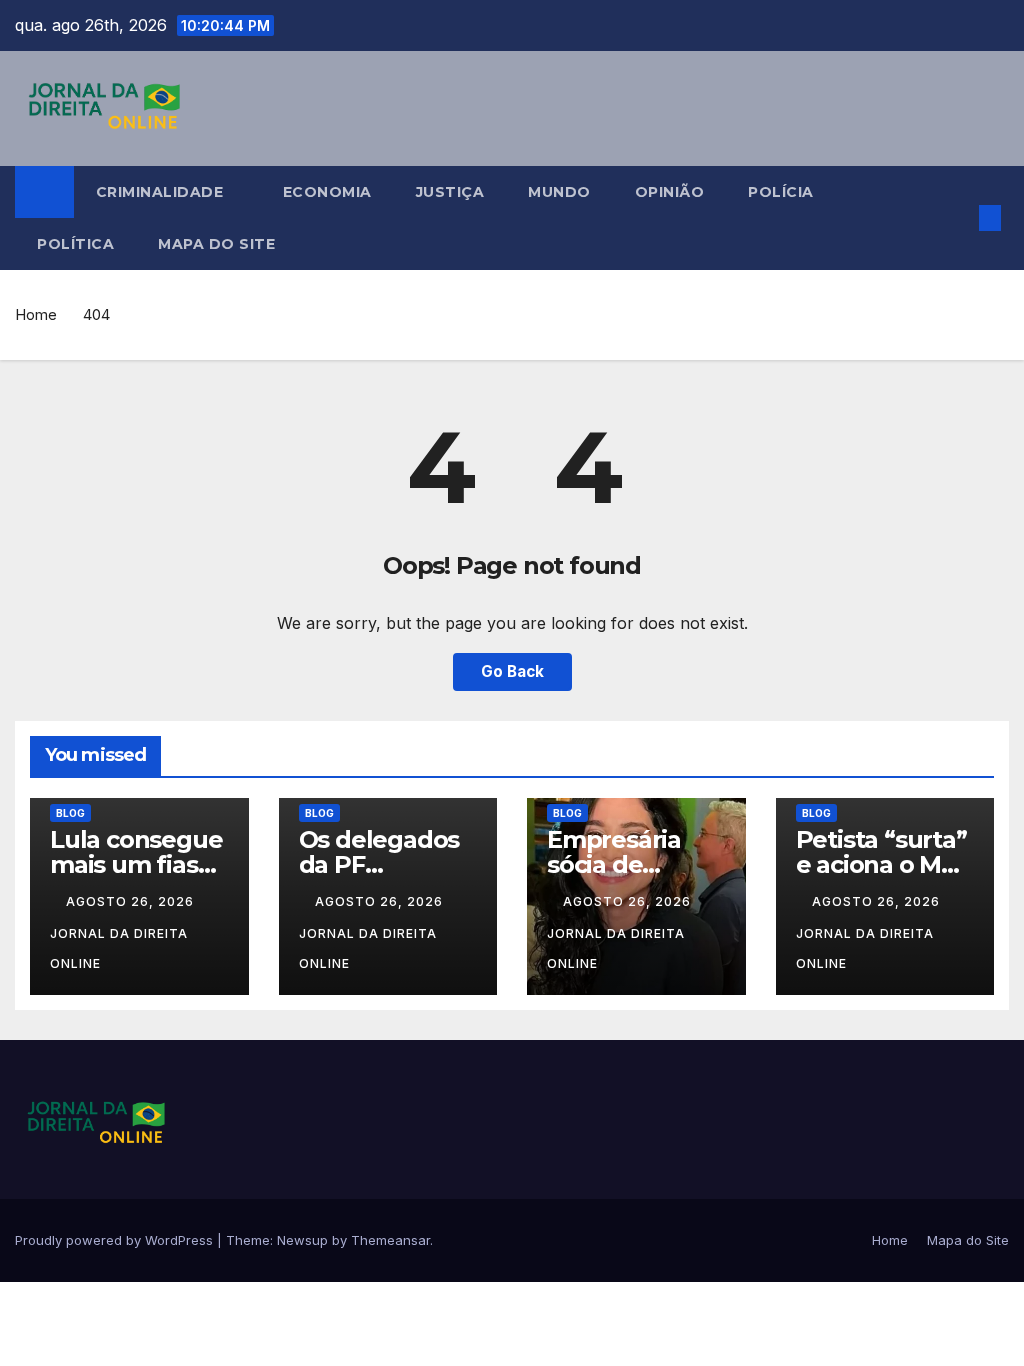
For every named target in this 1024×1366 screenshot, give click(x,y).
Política (75, 244)
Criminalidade (162, 192)
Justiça (450, 192)
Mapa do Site (216, 244)
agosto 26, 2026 (132, 901)
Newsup (302, 1240)
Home (36, 314)
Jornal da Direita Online (119, 948)
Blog (70, 813)
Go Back (512, 671)
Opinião (670, 192)
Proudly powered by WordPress (116, 1240)
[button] (958, 218)
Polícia (781, 192)
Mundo (559, 192)
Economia (327, 192)
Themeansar (390, 1240)
